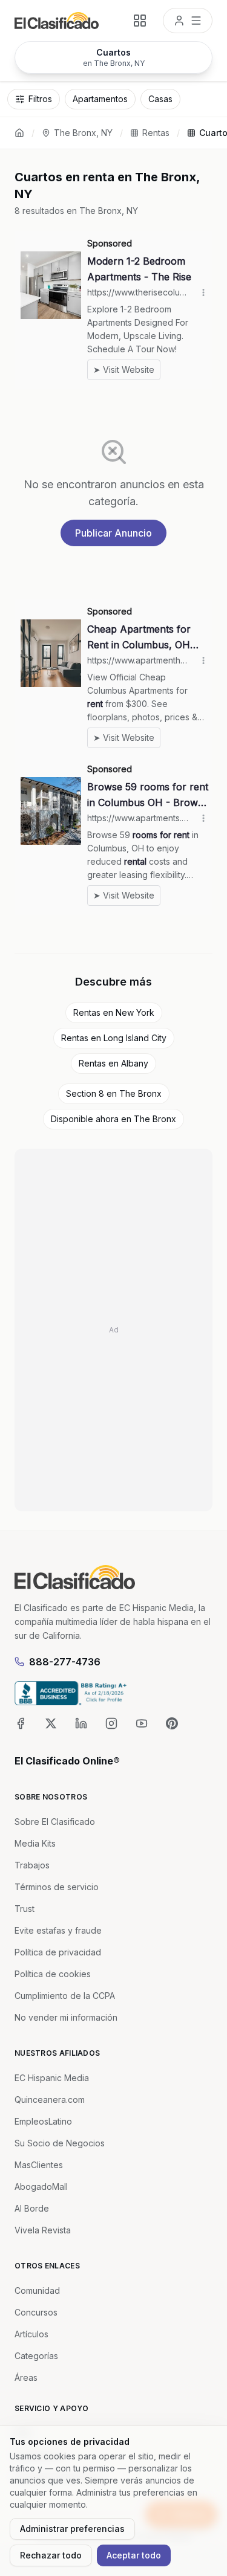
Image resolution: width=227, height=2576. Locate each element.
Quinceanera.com (50, 2100)
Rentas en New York (114, 1012)
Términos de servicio (57, 1887)
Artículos (31, 2334)
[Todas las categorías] (140, 21)
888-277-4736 (65, 1662)
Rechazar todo (51, 2555)
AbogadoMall (41, 2187)
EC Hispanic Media (52, 2078)
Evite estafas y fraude (58, 1930)
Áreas (26, 2377)
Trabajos (32, 1865)
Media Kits (35, 1843)
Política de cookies (53, 1974)
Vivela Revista (43, 2230)
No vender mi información (66, 2017)
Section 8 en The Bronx (114, 1093)
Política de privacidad (58, 1952)
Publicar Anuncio (113, 533)
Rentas (156, 133)
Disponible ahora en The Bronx (113, 1119)
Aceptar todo (134, 2555)
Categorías (36, 2356)
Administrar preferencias (72, 2529)
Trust (25, 1909)
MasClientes (39, 2165)
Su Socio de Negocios (60, 2143)
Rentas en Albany (113, 1063)
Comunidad (37, 2290)
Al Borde (32, 2208)
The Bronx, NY (83, 133)
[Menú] (188, 21)
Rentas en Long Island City (114, 1038)
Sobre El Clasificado (55, 1822)
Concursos (36, 2312)
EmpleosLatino (43, 2121)
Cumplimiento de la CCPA (65, 1996)
